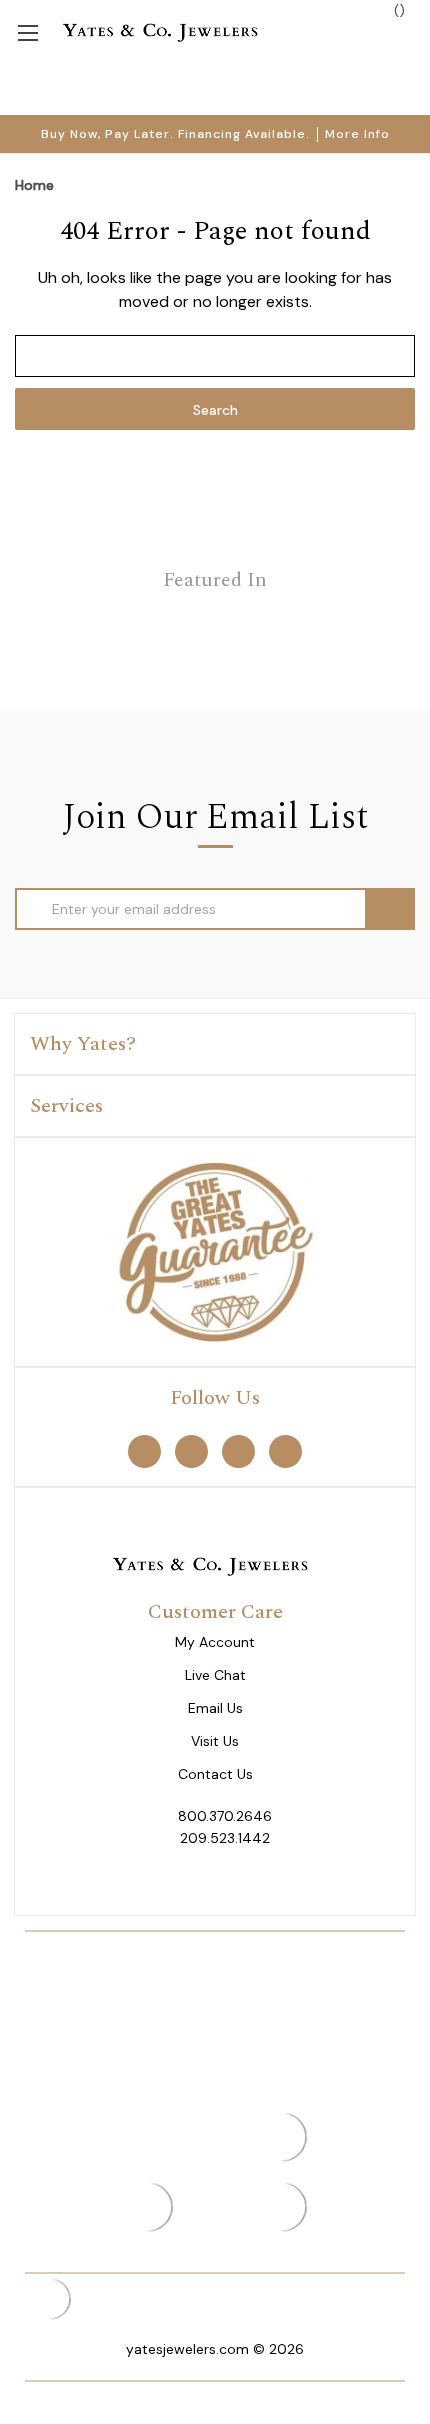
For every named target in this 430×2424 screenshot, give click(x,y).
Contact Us (215, 1774)
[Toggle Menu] (27, 31)
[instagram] (238, 1451)
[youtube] (285, 1451)
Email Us (215, 1708)
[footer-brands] (215, 1251)
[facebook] (144, 1451)
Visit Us (215, 1741)
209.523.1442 (225, 1838)
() (397, 10)
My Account (215, 1642)
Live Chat (215, 1675)
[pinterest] (191, 1451)
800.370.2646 (225, 1816)
